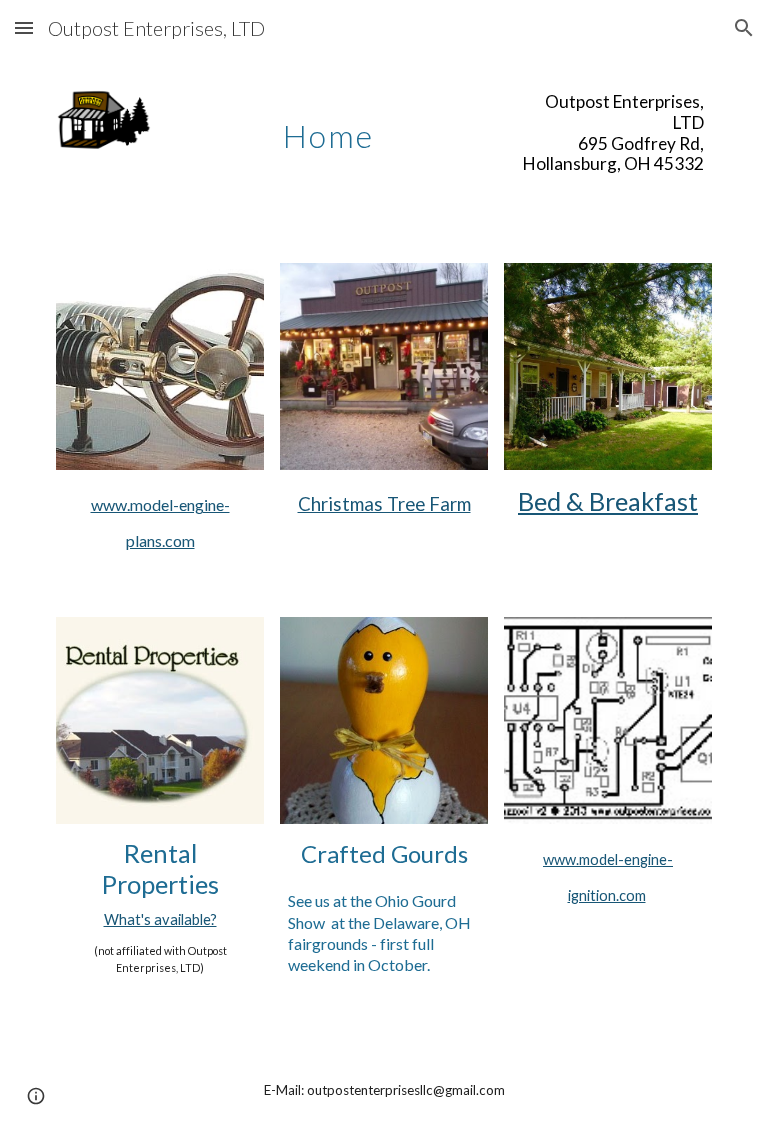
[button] (24, 27)
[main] (327, 125)
